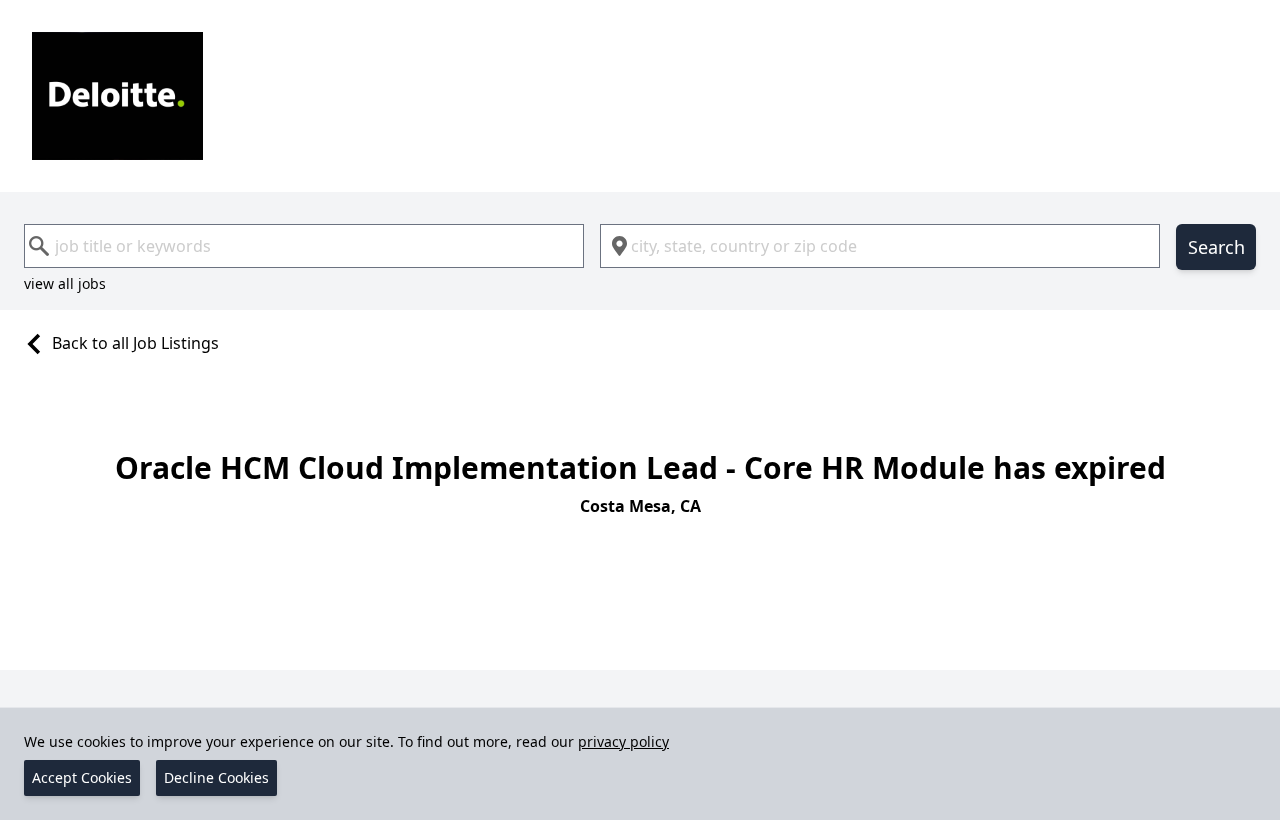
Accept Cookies (82, 777)
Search (1216, 247)
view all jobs (65, 283)
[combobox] (304, 246)
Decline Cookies (216, 777)
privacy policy (623, 741)
